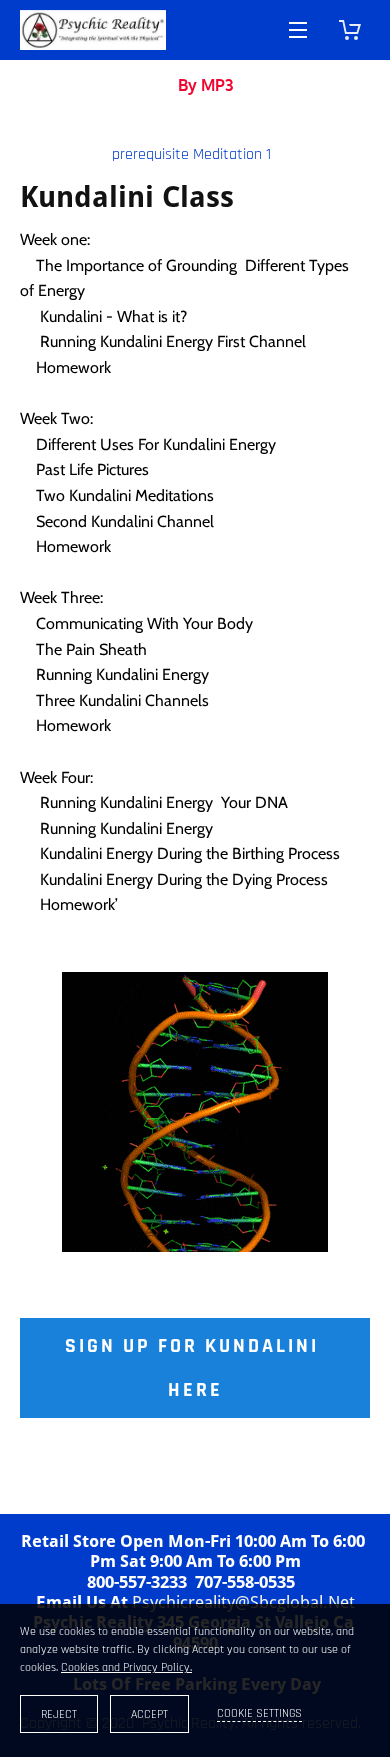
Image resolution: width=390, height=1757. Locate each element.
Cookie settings (259, 1713)
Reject (59, 1714)
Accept (149, 1714)
